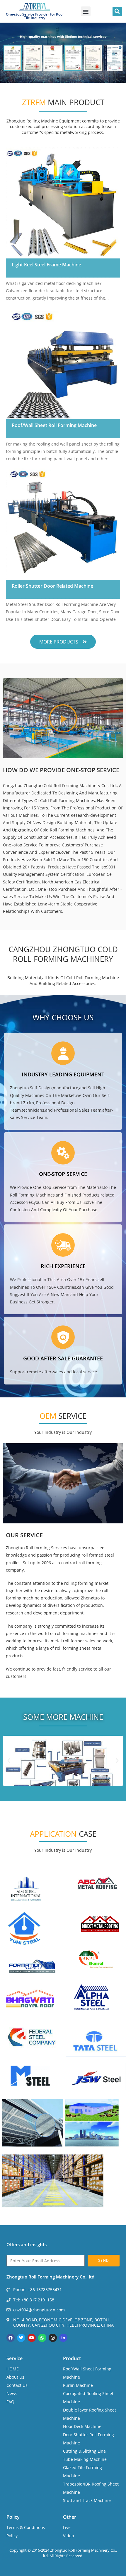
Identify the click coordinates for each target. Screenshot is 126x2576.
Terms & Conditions (26, 2527)
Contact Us (17, 2385)
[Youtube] (32, 2338)
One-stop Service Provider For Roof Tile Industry (35, 16)
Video (68, 2536)
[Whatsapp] (42, 2338)
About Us (15, 2377)
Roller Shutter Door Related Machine (52, 586)
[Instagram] (53, 2338)
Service (15, 2358)
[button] (86, 11)
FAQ (10, 2402)
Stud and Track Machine (87, 2500)
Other (70, 2517)
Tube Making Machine (85, 2459)
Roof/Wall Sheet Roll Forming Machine (54, 425)
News (12, 2393)
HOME (13, 2369)
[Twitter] (21, 2338)
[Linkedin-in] (63, 2338)
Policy (13, 2517)
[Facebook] (11, 2338)
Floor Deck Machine (82, 2426)
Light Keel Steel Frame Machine (46, 265)
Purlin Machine (78, 2385)
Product (72, 2358)
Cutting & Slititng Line (84, 2451)
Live (67, 2527)
